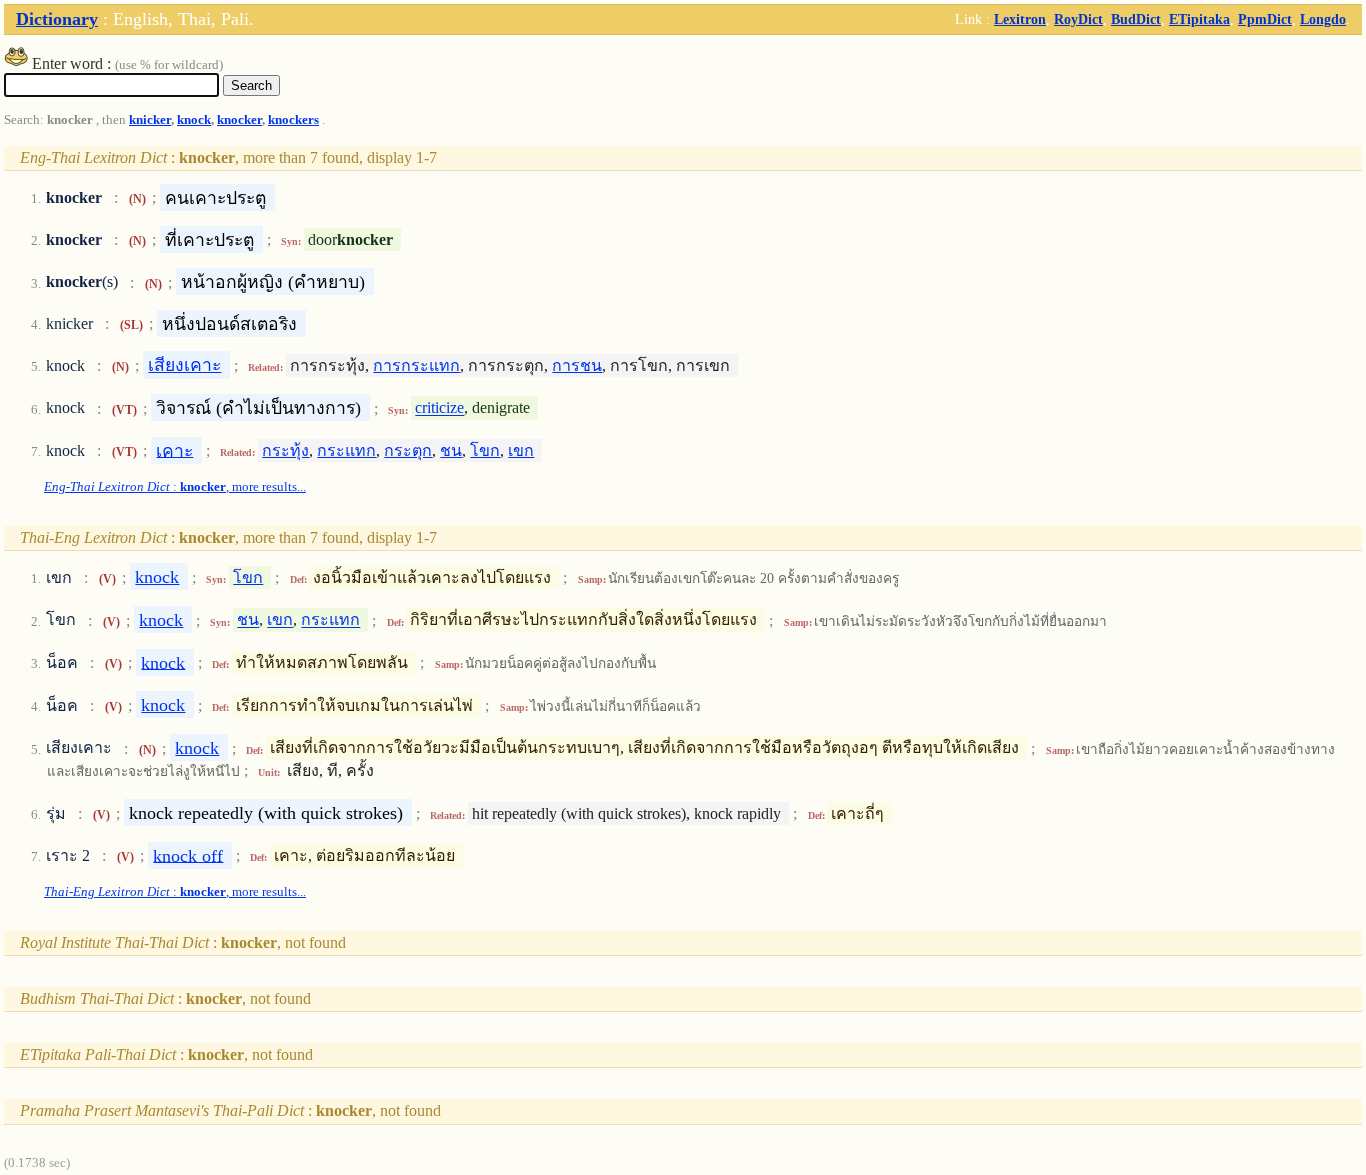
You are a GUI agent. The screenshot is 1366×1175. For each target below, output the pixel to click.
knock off (188, 855)
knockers (293, 120)
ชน (451, 450)
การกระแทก (416, 365)
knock (194, 120)
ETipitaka (1199, 19)
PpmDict (1265, 19)
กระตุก (408, 450)
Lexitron (1020, 19)
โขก (485, 450)
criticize (439, 408)
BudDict (1136, 19)
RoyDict (1078, 19)
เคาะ (174, 450)
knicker (150, 120)
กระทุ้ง (285, 450)
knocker (239, 120)
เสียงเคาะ (184, 365)
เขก (521, 450)
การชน (577, 365)
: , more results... (175, 487)
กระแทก (346, 450)
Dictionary (57, 19)
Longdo (1323, 19)
